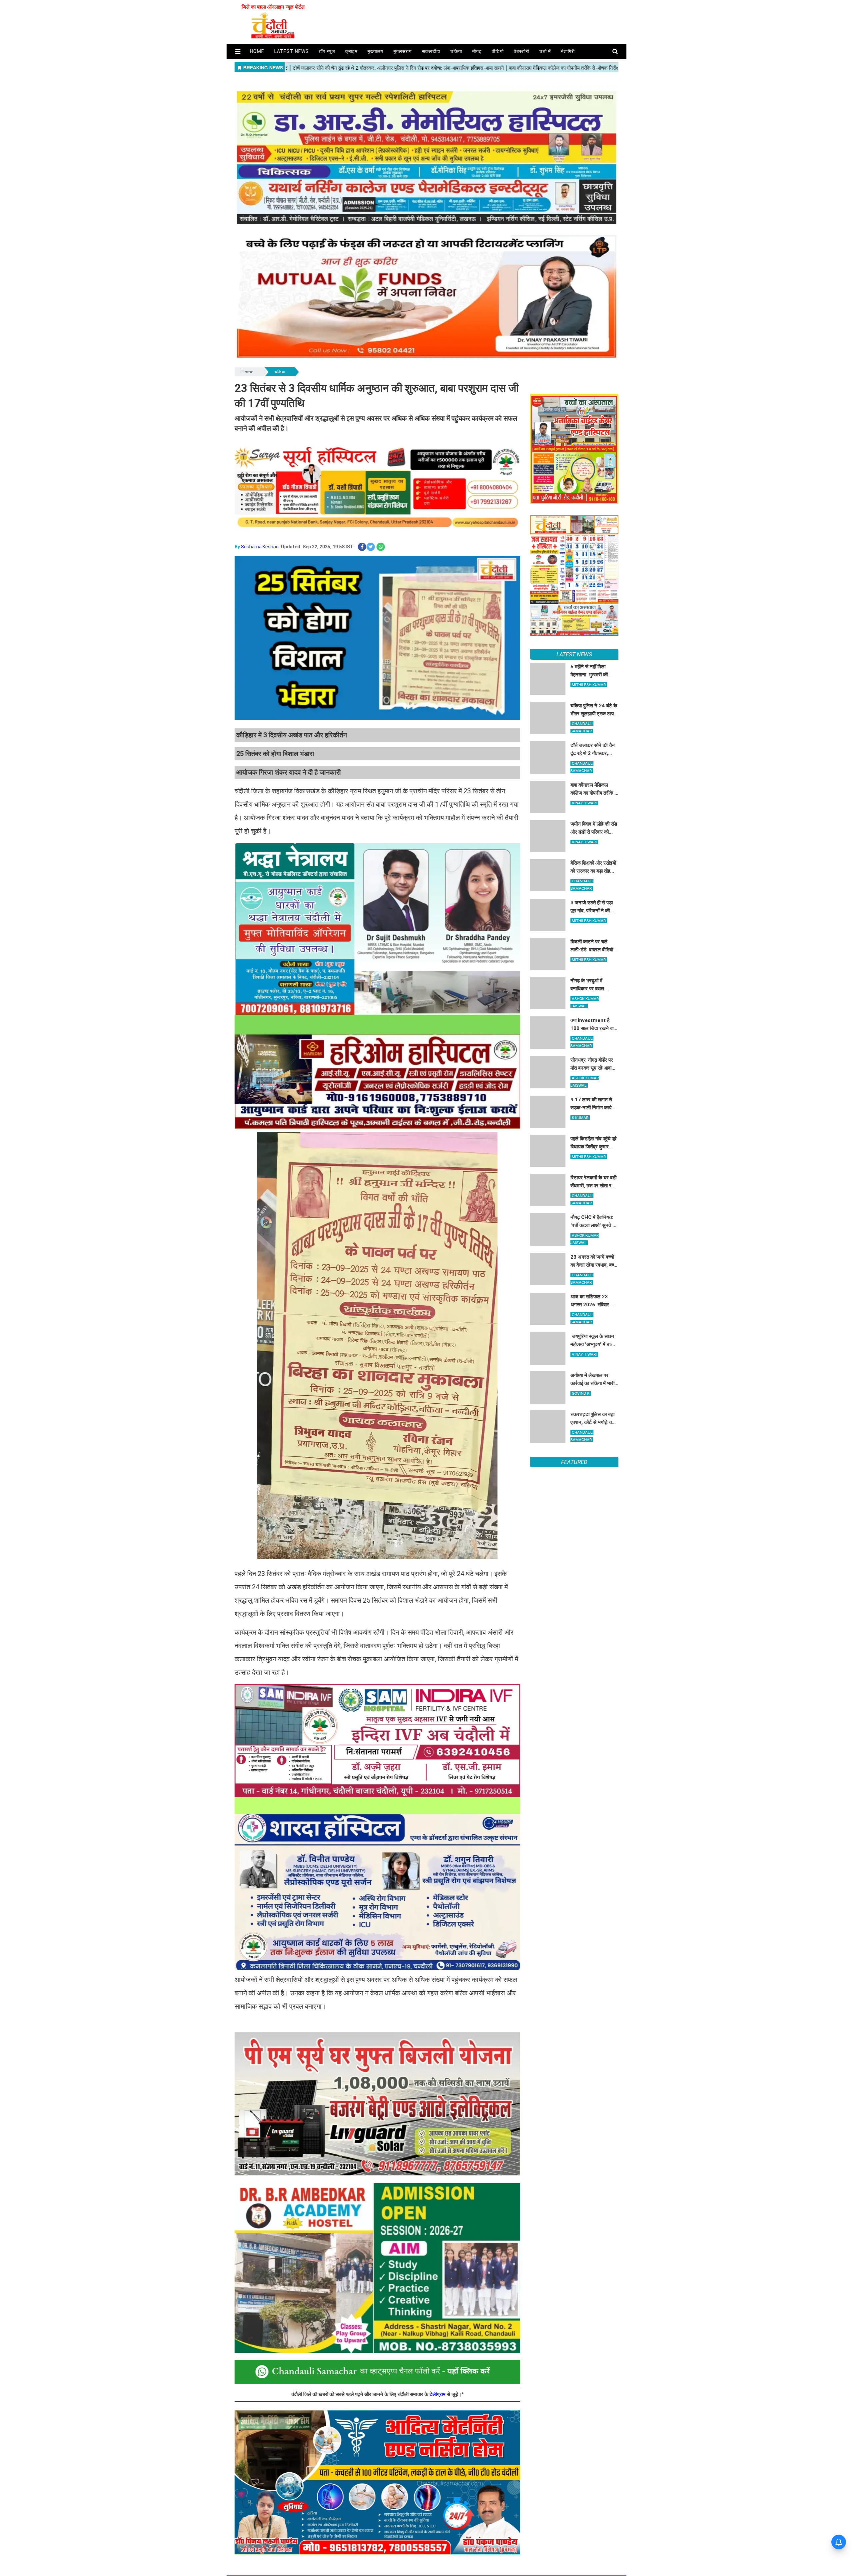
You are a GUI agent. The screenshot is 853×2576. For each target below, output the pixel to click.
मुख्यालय (376, 51)
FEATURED (574, 1462)
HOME (257, 51)
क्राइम (351, 51)
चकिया (456, 51)
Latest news (292, 51)
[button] (238, 51)
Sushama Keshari (260, 547)
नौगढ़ (477, 51)
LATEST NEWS (574, 654)
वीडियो (498, 51)
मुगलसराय (403, 51)
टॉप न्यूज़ (327, 51)
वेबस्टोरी (521, 51)
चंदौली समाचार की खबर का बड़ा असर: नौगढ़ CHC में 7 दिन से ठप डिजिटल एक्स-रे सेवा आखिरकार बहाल (569, 1581)
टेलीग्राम (438, 2394)
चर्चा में (545, 51)
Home (247, 372)
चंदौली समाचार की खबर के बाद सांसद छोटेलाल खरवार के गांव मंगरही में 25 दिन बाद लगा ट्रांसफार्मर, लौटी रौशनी (571, 1490)
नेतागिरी (568, 51)
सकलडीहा (431, 51)
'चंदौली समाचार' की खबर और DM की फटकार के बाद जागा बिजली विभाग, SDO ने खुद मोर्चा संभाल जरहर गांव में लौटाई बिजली (574, 1520)
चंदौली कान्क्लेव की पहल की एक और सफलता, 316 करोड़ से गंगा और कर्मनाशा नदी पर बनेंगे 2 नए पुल (572, 1551)
